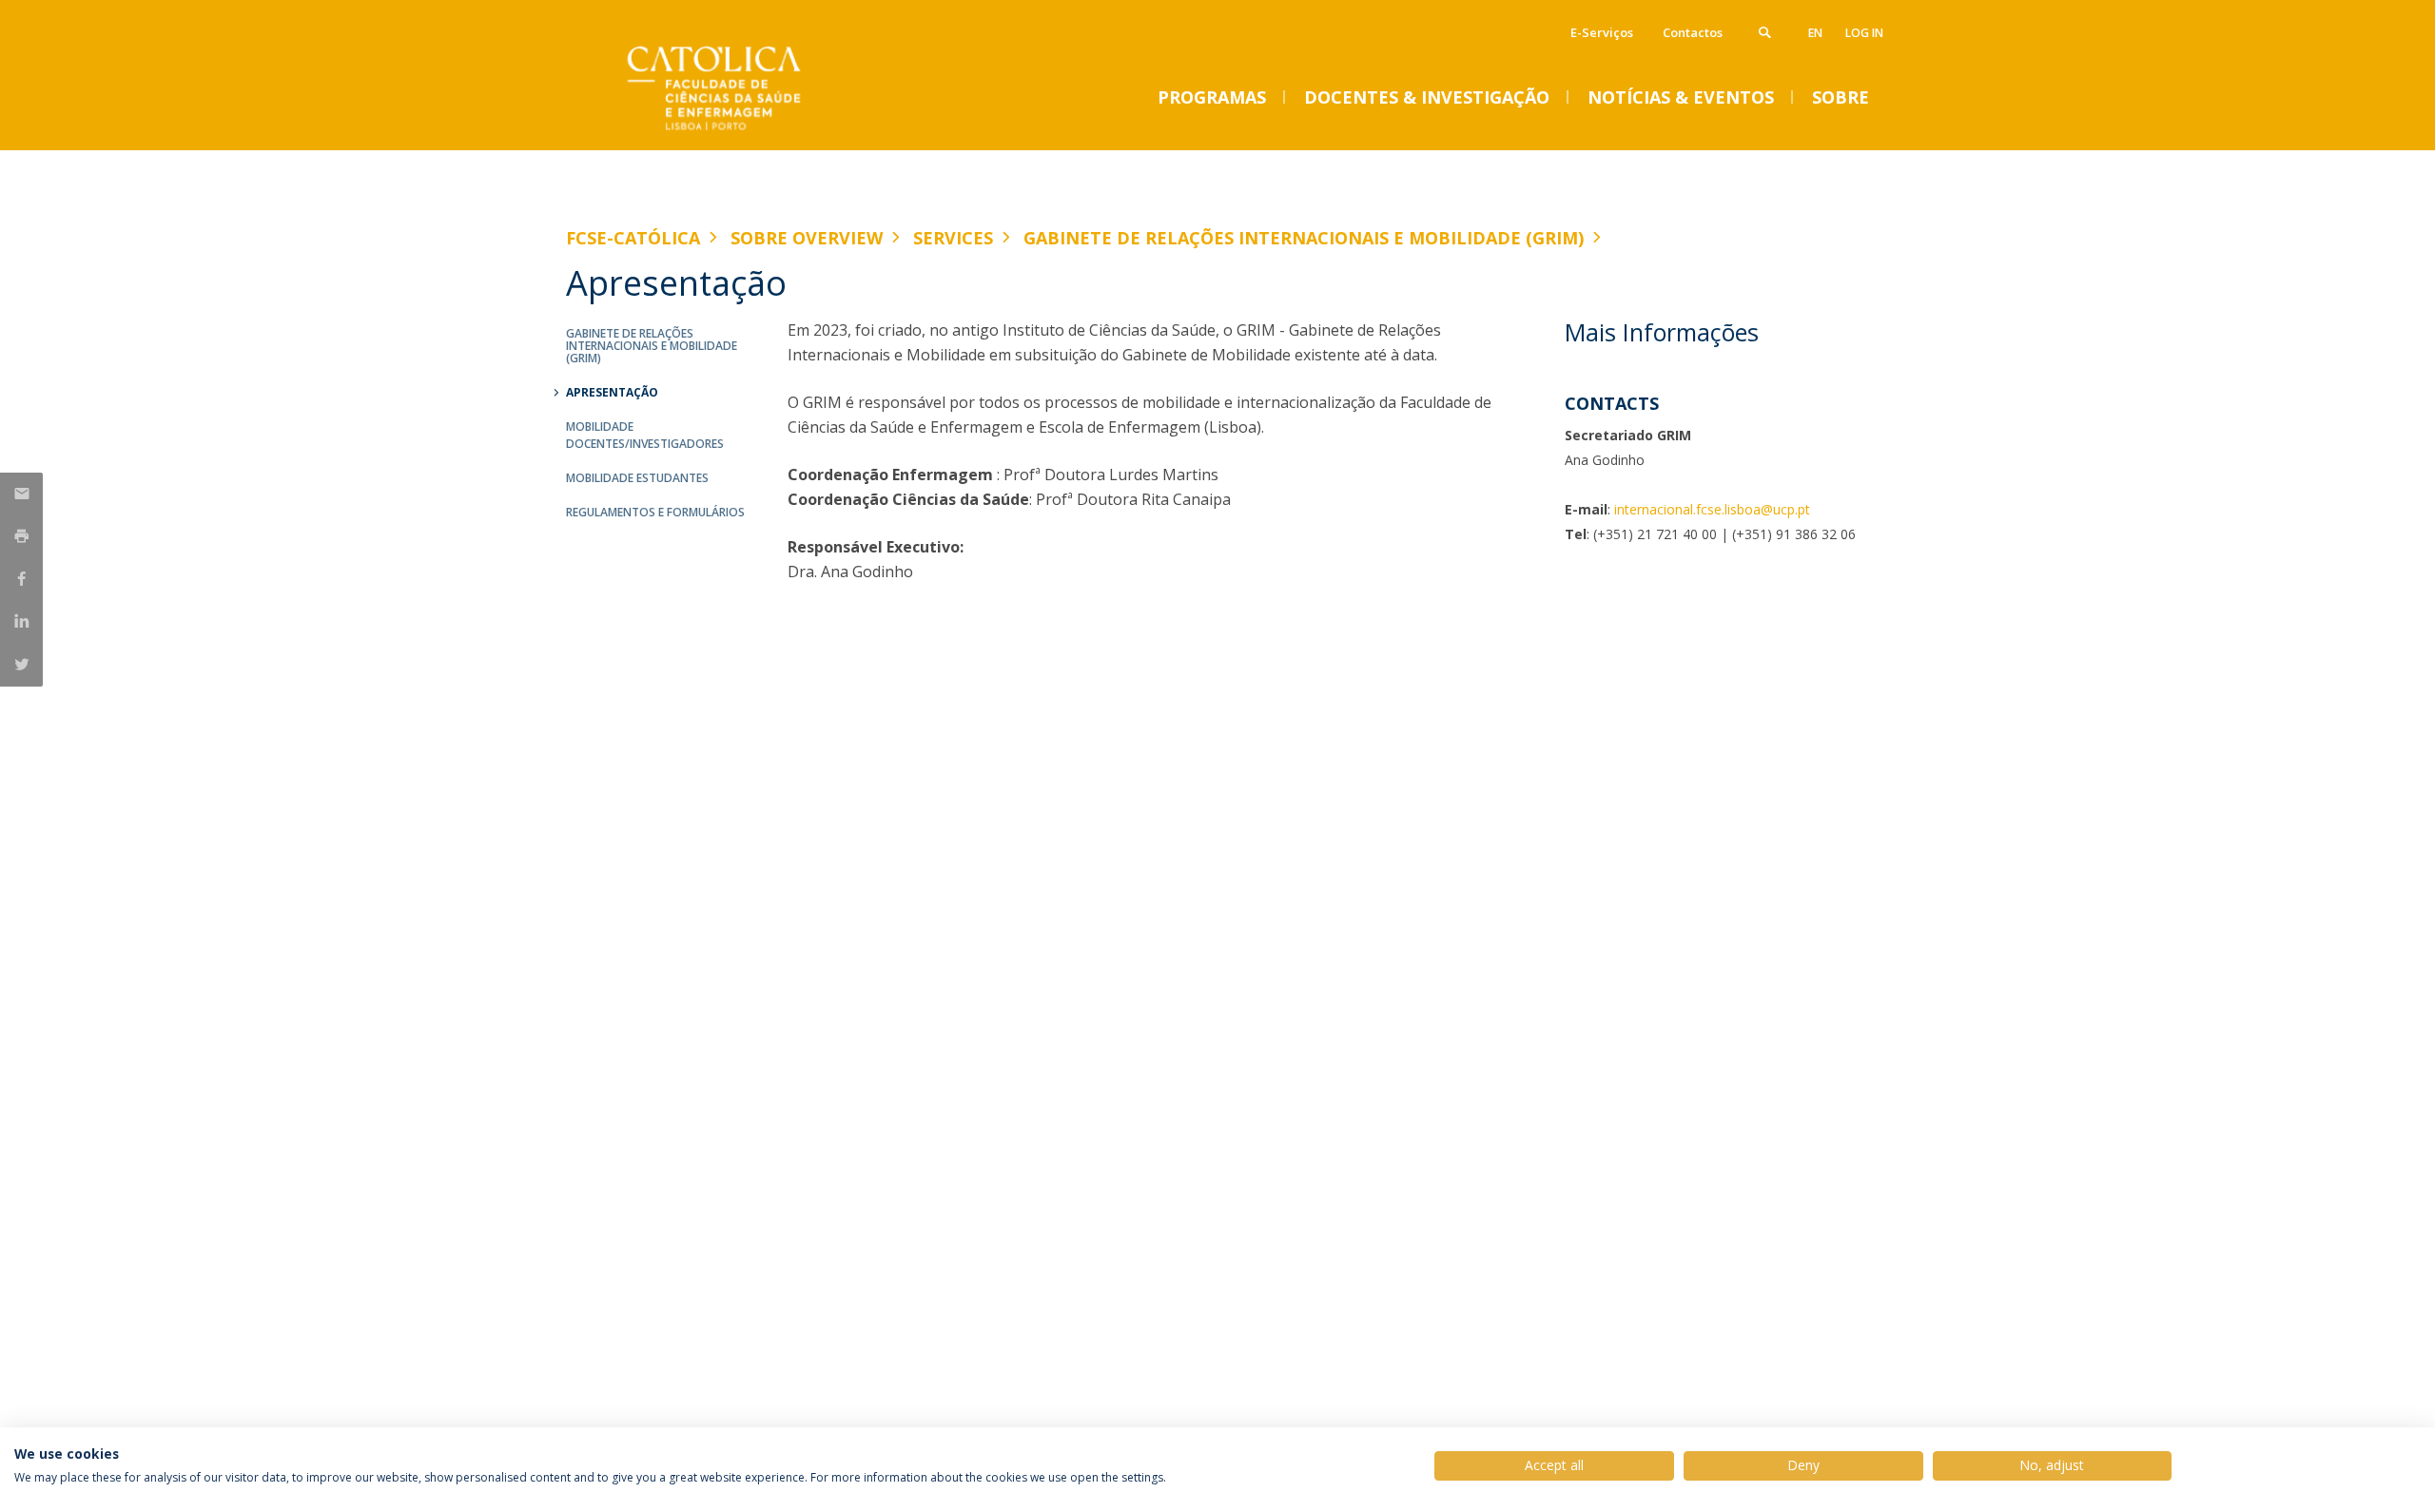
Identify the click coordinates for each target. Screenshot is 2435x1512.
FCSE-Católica (633, 238)
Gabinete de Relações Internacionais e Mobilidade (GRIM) (1304, 238)
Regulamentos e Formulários (655, 512)
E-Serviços (1602, 32)
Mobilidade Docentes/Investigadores (645, 435)
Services (953, 238)
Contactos (1693, 32)
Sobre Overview (807, 238)
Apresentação (612, 392)
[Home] (756, 131)
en (1815, 33)
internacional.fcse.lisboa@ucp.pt (1712, 509)
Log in (1864, 33)
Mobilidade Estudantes (637, 478)
